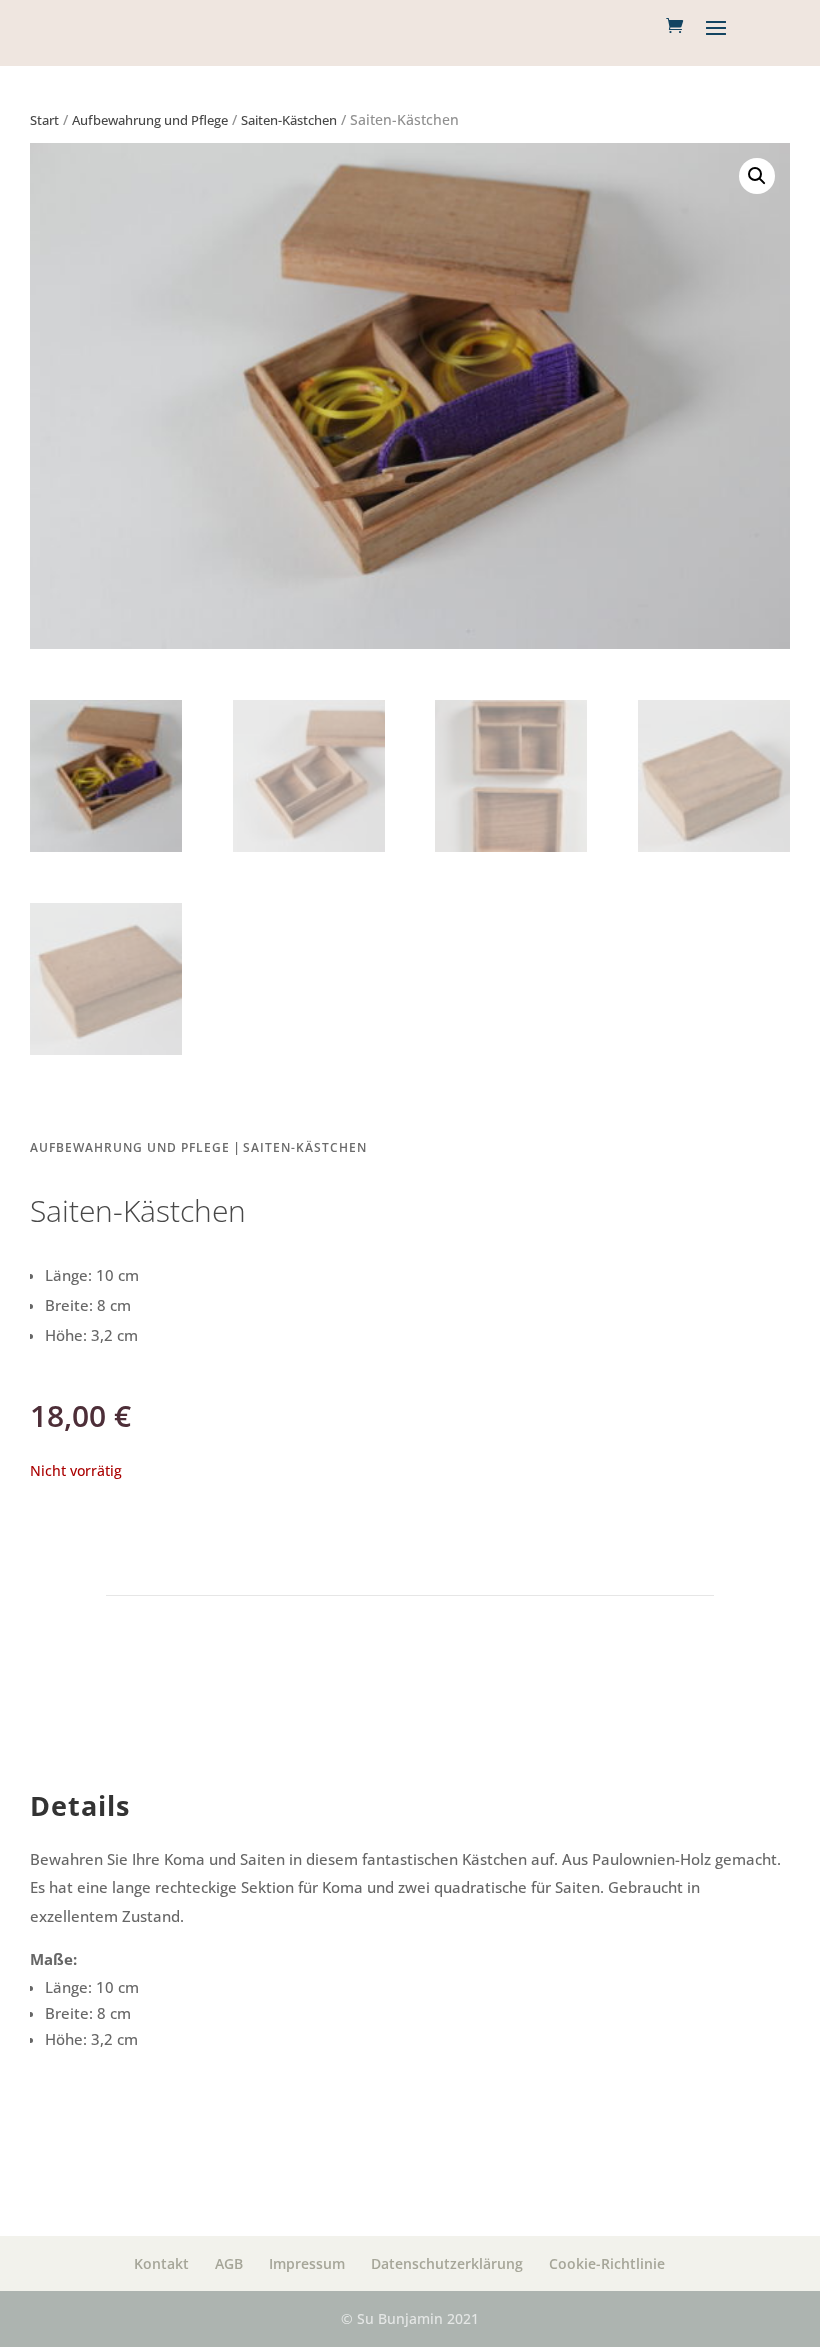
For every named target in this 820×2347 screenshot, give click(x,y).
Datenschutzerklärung (447, 2263)
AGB (229, 2263)
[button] (757, 176)
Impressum (307, 2263)
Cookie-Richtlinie (607, 2263)
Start (44, 120)
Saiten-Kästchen (289, 120)
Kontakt (161, 2263)
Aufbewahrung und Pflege (150, 120)
